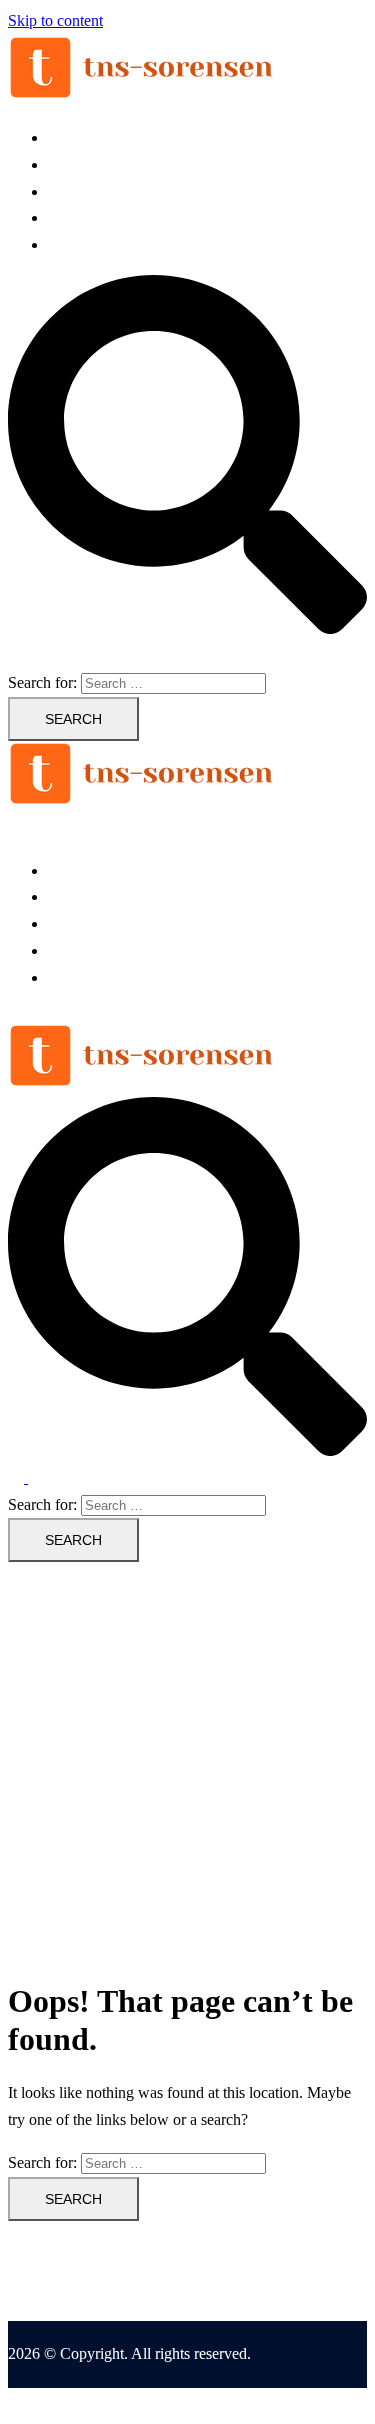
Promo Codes (91, 217)
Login (67, 164)
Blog (63, 244)
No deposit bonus (103, 191)
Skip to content (55, 20)
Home (67, 137)
